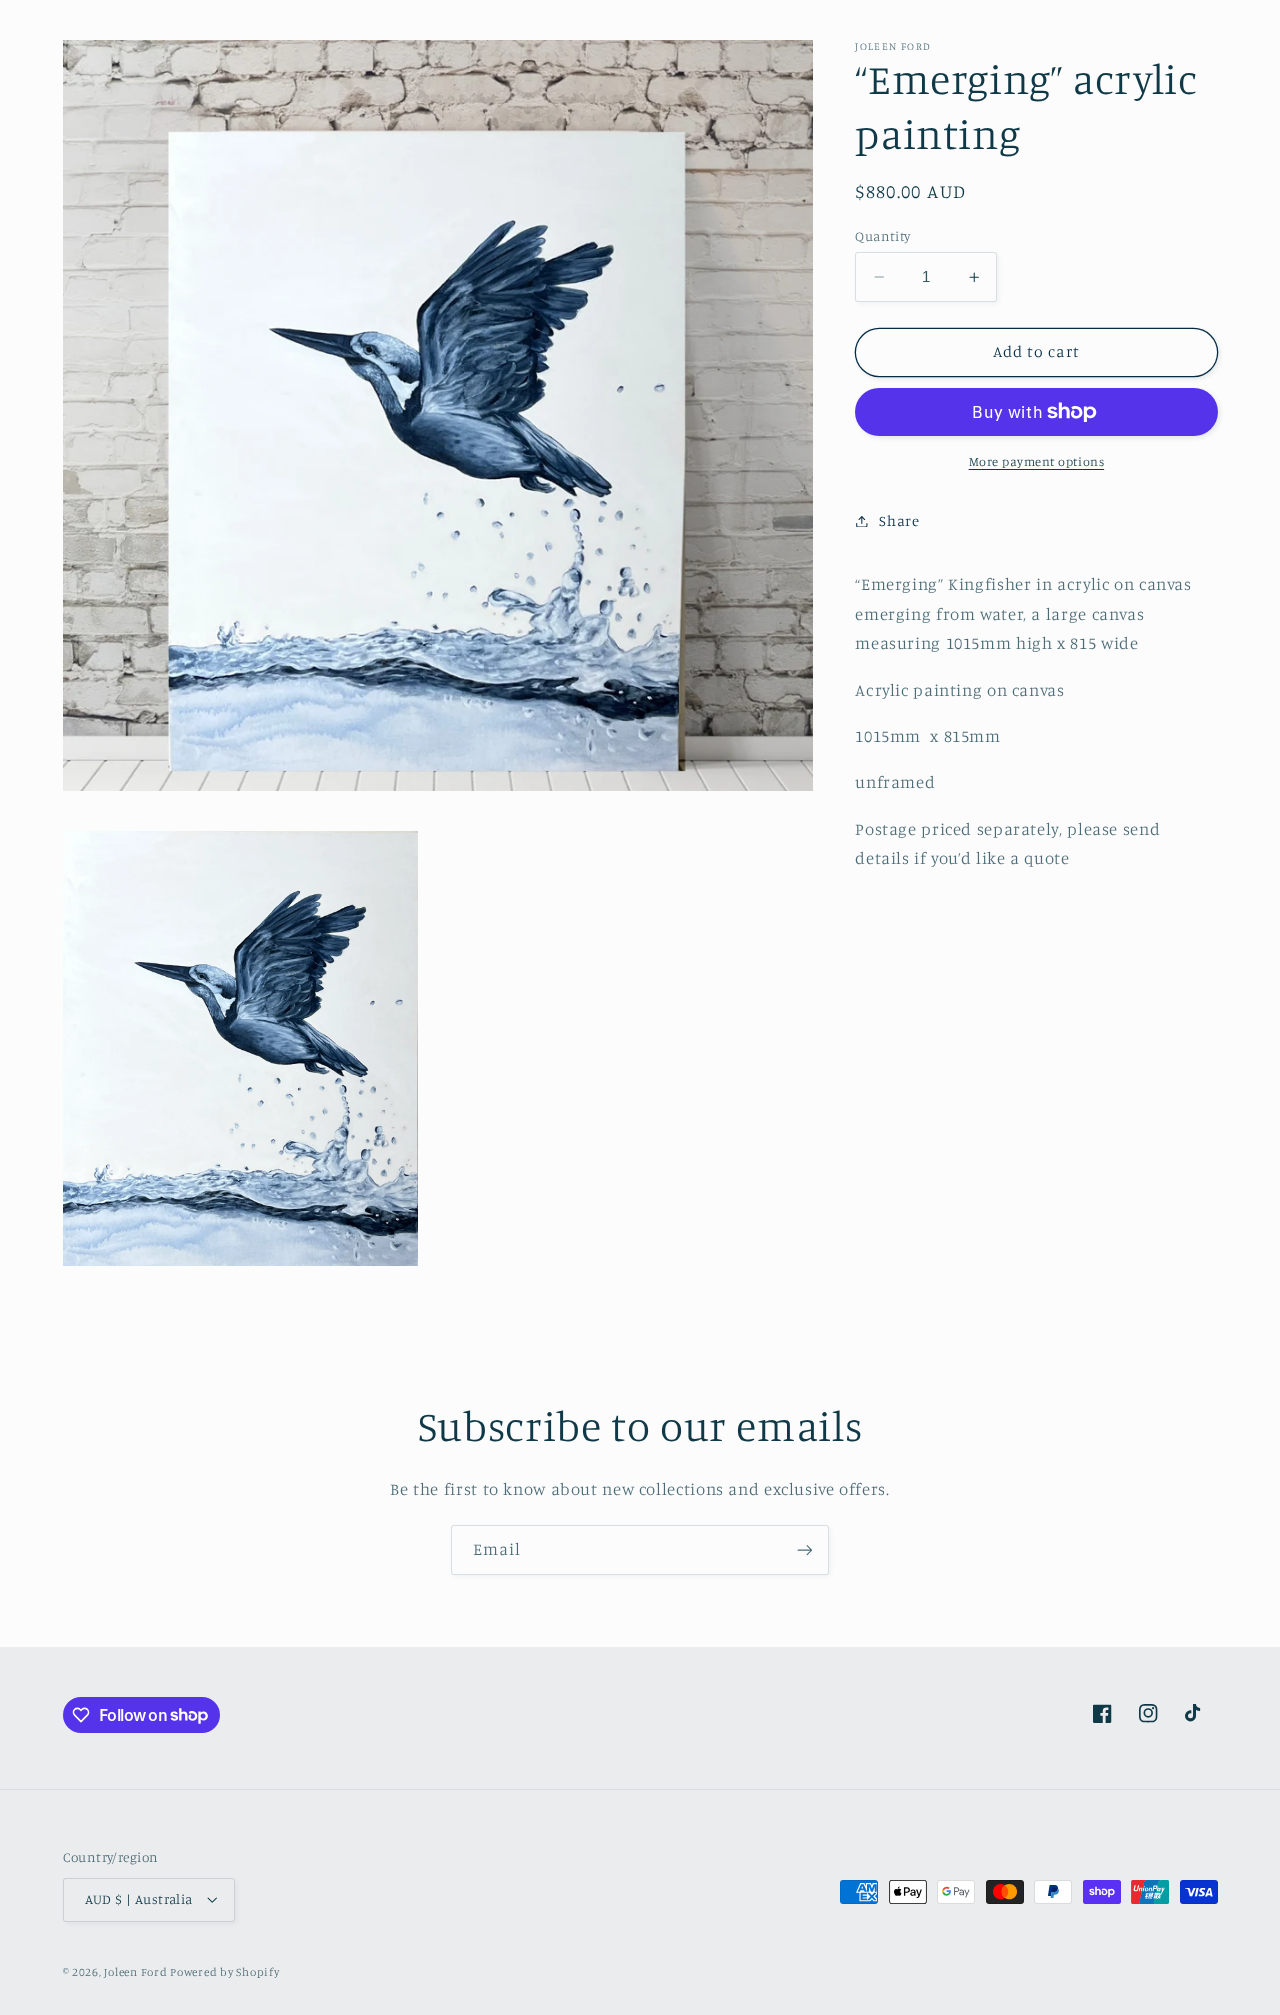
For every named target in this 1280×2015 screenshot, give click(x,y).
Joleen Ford (137, 1972)
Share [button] (899, 520)
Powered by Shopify (224, 1972)
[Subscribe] (805, 1549)
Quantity (882, 236)
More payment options (1037, 461)
